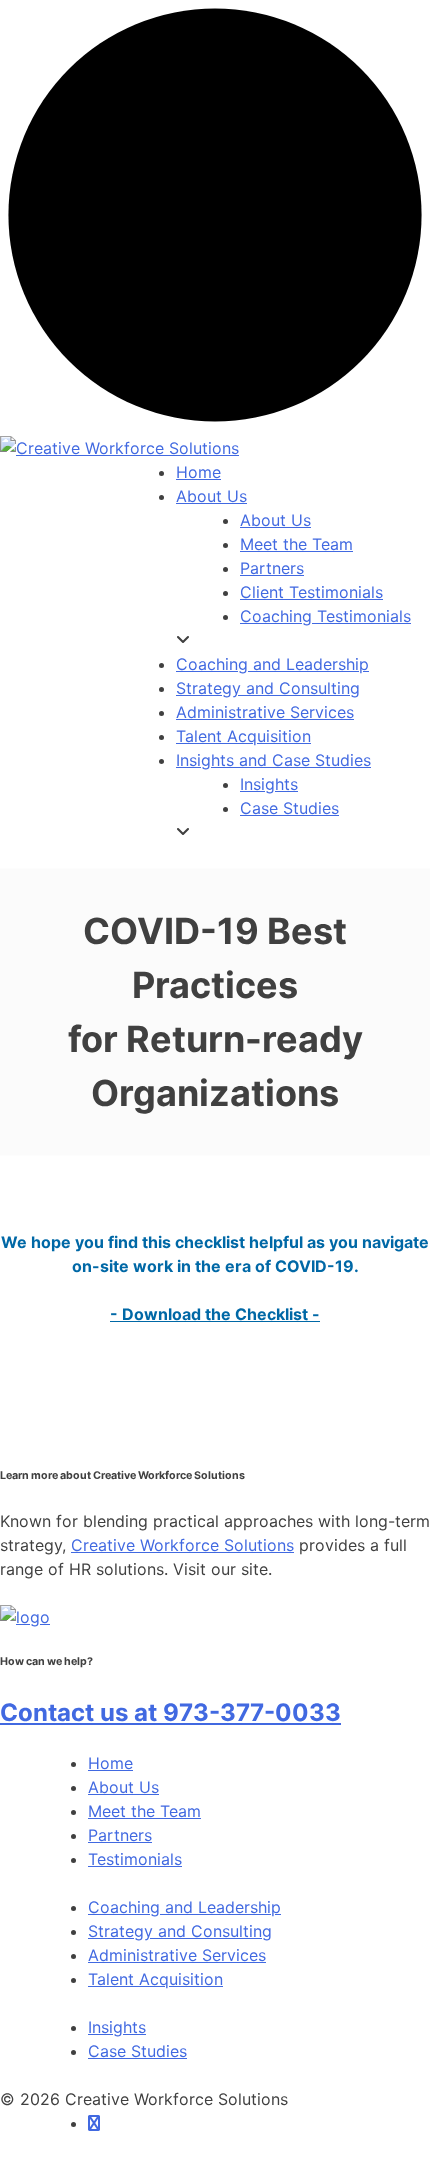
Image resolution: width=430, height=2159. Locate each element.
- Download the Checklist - (215, 1314)
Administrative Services (177, 1955)
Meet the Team (144, 1811)
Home (110, 1763)
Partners (120, 1835)
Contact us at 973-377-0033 (170, 1712)
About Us (123, 1787)
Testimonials (135, 1859)
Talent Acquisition (155, 1979)
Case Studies (137, 2051)
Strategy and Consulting (180, 1931)
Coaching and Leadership (184, 1907)
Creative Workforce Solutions (182, 1545)
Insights (117, 2027)
